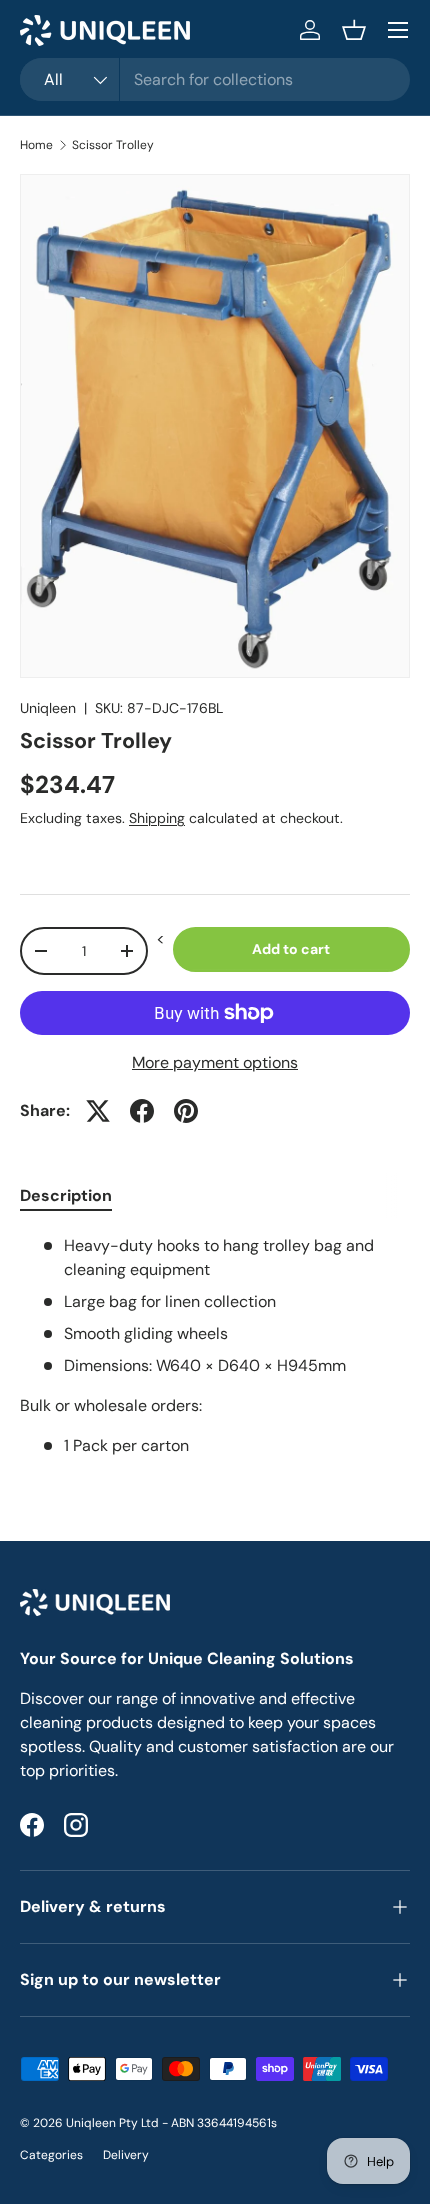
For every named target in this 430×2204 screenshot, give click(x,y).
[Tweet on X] (98, 1111)
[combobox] (215, 79)
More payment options (215, 1062)
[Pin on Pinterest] (186, 1111)
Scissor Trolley (113, 145)
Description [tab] (66, 1195)
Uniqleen (48, 708)
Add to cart (291, 949)
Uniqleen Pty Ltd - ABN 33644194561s (171, 2123)
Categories (51, 2155)
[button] (354, 30)
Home (36, 145)
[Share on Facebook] (142, 1111)
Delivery (126, 2155)
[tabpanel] (215, 1346)
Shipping (157, 818)
